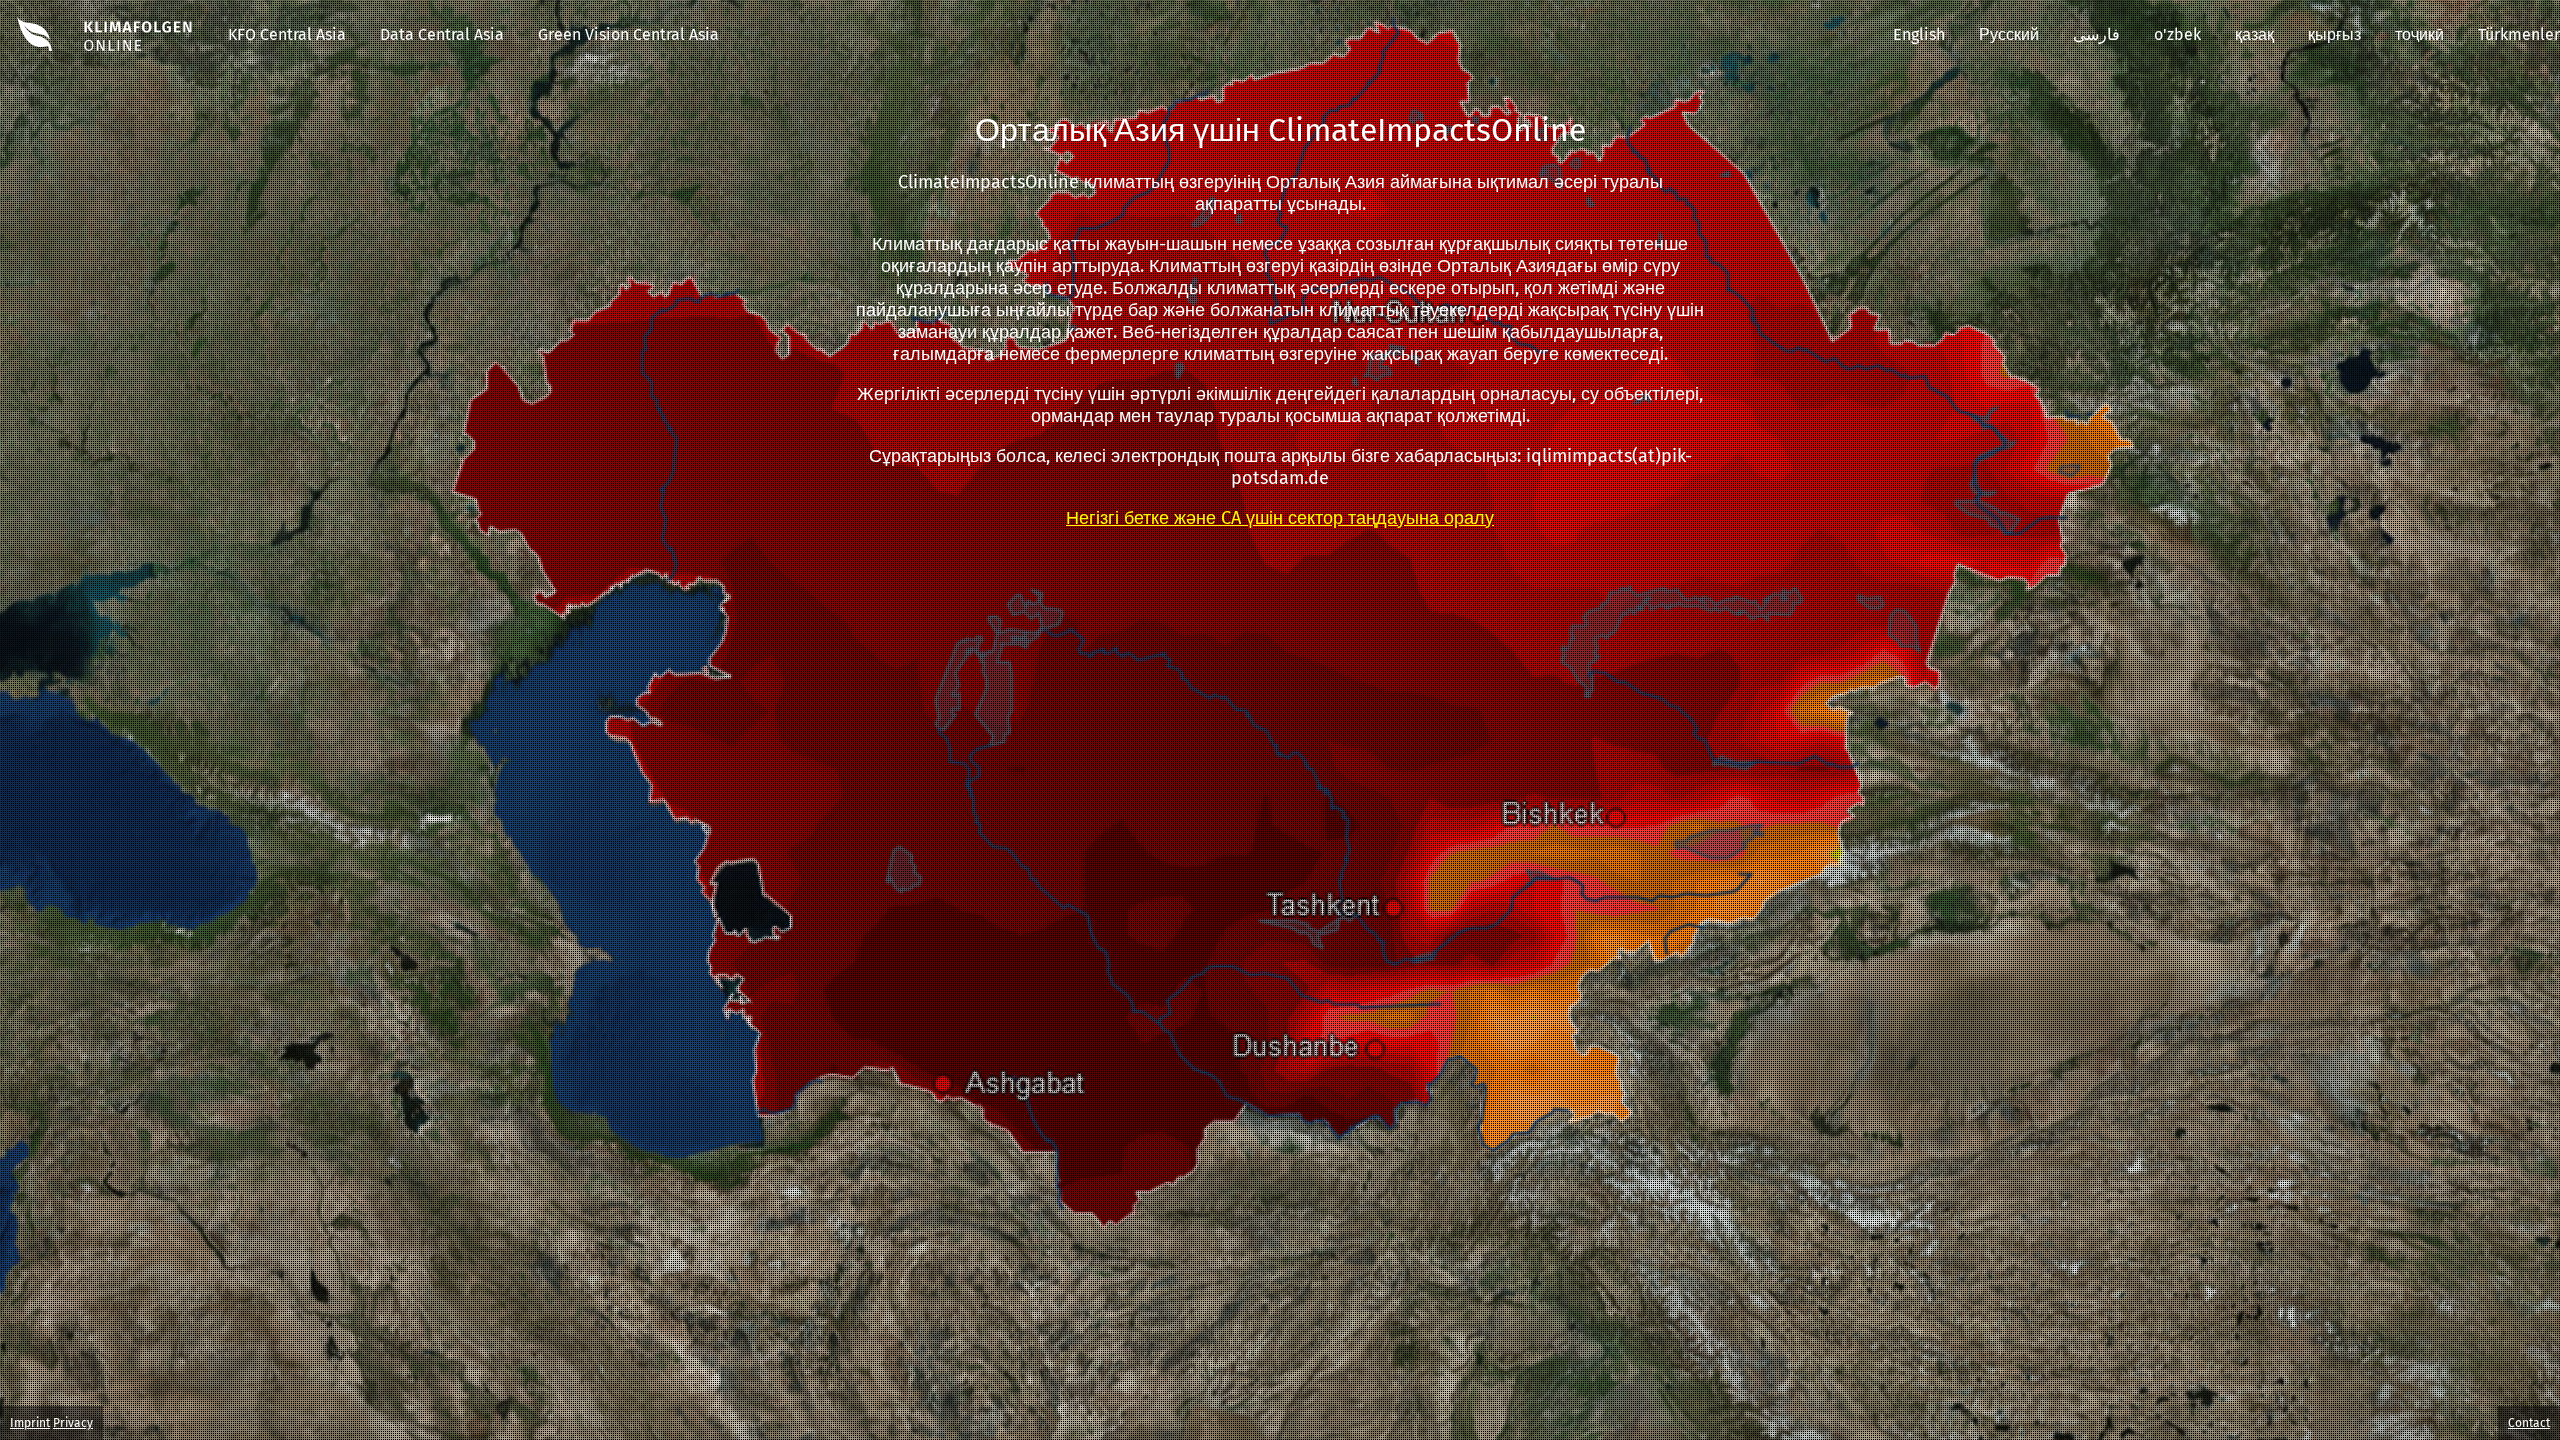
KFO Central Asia (287, 34)
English (1919, 34)
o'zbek (2177, 34)
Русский (2009, 34)
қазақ (2254, 34)
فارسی (2096, 34)
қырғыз (2334, 34)
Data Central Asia (442, 34)
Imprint (30, 1423)
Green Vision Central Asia (628, 34)
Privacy (73, 1423)
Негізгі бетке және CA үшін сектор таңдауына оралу (1280, 518)
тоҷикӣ (2419, 34)
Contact (2529, 1423)
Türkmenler (2519, 34)
